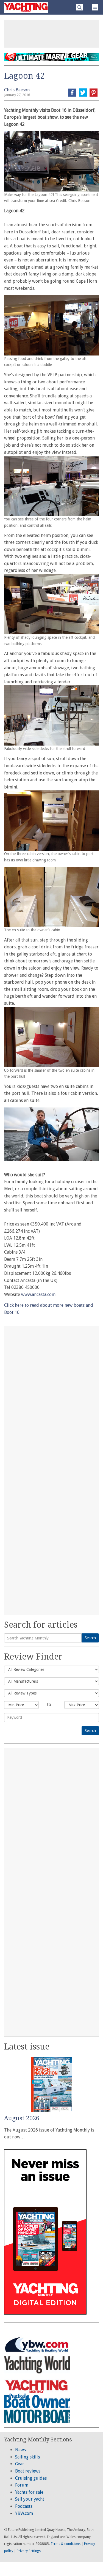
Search (90, 1638)
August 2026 (22, 2118)
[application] (51, 1134)
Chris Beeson (17, 90)
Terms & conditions (66, 2544)
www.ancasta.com (38, 1294)
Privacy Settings (29, 2551)
